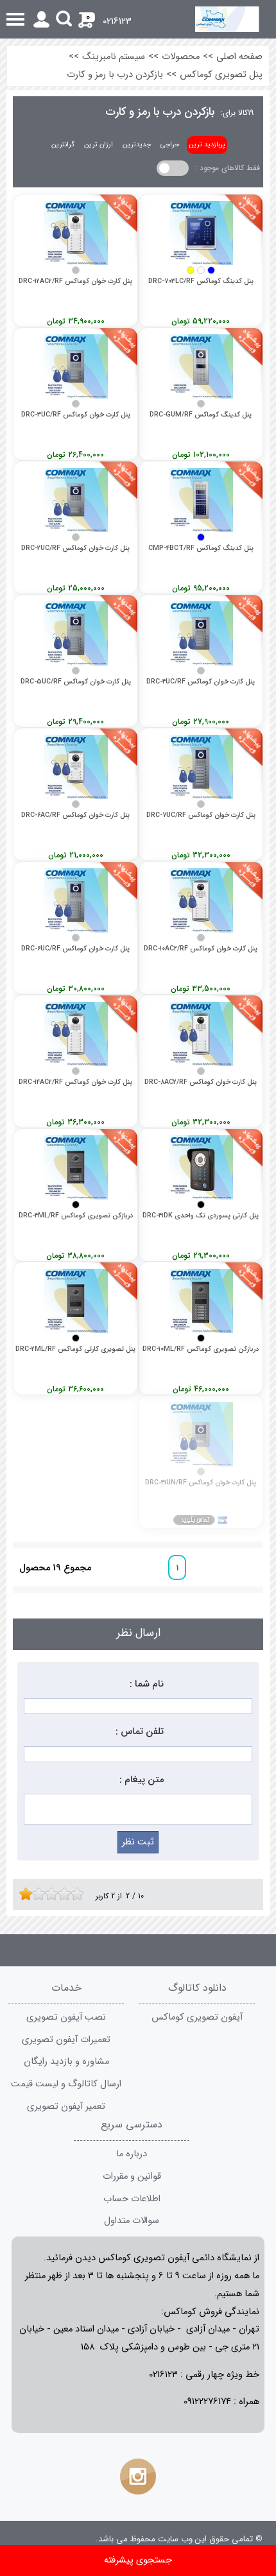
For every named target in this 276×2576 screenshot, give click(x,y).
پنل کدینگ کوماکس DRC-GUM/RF (201, 415)
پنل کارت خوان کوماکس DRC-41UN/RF (201, 1483)
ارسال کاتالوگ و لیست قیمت (66, 2084)
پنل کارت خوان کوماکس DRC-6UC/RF (75, 949)
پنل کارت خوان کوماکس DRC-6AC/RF (75, 815)
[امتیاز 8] (67, 1894)
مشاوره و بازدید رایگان (66, 2062)
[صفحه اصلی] (235, 19)
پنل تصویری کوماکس (221, 75)
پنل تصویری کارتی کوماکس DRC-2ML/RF (75, 1349)
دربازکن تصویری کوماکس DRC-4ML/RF (76, 1216)
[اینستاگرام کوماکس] (138, 2477)
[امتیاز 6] (55, 1894)
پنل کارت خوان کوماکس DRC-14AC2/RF (75, 1082)
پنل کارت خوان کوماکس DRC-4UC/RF (201, 682)
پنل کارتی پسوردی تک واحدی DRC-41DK (201, 1216)
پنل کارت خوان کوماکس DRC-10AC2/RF (201, 949)
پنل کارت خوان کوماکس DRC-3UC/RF (76, 415)
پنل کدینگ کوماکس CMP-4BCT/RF (201, 548)
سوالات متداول (132, 2221)
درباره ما (132, 2154)
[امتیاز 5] (48, 1894)
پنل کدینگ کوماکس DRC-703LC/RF (201, 281)
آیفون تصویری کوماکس (197, 2017)
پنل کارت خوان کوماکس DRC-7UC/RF (201, 815)
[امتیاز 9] (74, 1894)
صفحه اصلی (239, 57)
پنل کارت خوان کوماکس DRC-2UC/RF (75, 548)
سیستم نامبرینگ (114, 57)
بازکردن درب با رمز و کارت (115, 75)
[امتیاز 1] (22, 1894)
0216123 (117, 21)
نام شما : (147, 1684)
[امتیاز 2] (29, 1894)
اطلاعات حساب (132, 2199)
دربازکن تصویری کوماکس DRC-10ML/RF (201, 1349)
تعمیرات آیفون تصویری (66, 2040)
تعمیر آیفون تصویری (66, 2107)
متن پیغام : (142, 1780)
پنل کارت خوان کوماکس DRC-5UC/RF (76, 682)
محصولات (181, 57)
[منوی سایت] (138, 19)
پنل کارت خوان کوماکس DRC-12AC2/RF (75, 281)
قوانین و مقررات (132, 2177)
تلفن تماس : (140, 1732)
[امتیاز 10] (80, 1894)
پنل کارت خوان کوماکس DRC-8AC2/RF (201, 1082)
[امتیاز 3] (35, 1894)
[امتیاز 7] (61, 1894)
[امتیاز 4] (42, 1894)
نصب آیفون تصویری (66, 2017)
